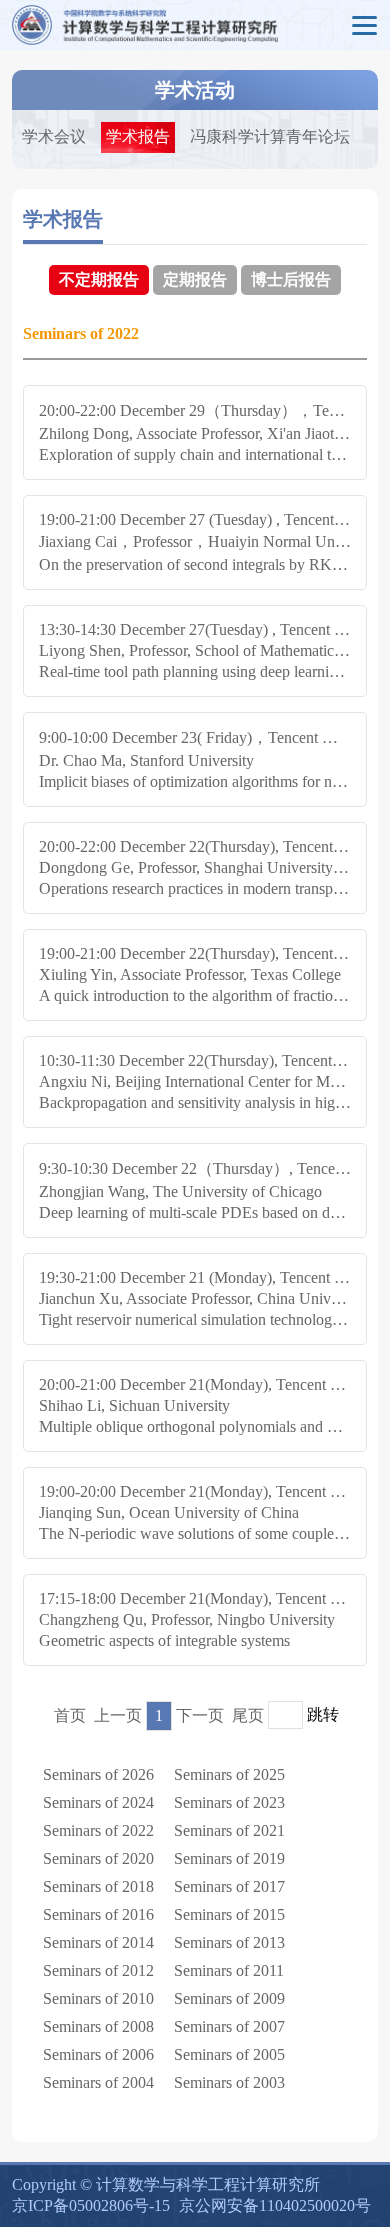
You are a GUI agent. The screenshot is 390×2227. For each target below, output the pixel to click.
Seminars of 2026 (98, 1774)
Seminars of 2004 (98, 2082)
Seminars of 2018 (98, 1886)
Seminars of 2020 (98, 1858)
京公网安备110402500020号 (275, 2205)
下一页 (200, 1715)
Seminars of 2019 (229, 1858)
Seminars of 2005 (229, 2054)
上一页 (118, 1715)
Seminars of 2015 (229, 1914)
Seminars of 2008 (98, 2026)
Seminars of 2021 (229, 1830)
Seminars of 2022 (98, 1830)
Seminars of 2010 (98, 1998)
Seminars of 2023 (229, 1802)
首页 (70, 1715)
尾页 (248, 1715)
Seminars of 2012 (98, 1970)
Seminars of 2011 (229, 1970)
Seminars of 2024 (98, 1802)
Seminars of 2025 (229, 1774)
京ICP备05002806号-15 (91, 2205)
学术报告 (138, 136)
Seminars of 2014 (98, 1942)
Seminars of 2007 (229, 2026)
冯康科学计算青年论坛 (270, 136)
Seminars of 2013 (229, 1942)
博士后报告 (291, 279)
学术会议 (54, 136)
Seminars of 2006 (98, 2054)
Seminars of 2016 (98, 1914)
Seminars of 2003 (229, 2082)
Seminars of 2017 (229, 1886)
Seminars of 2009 (229, 1998)
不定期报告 (99, 279)
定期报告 (195, 279)
